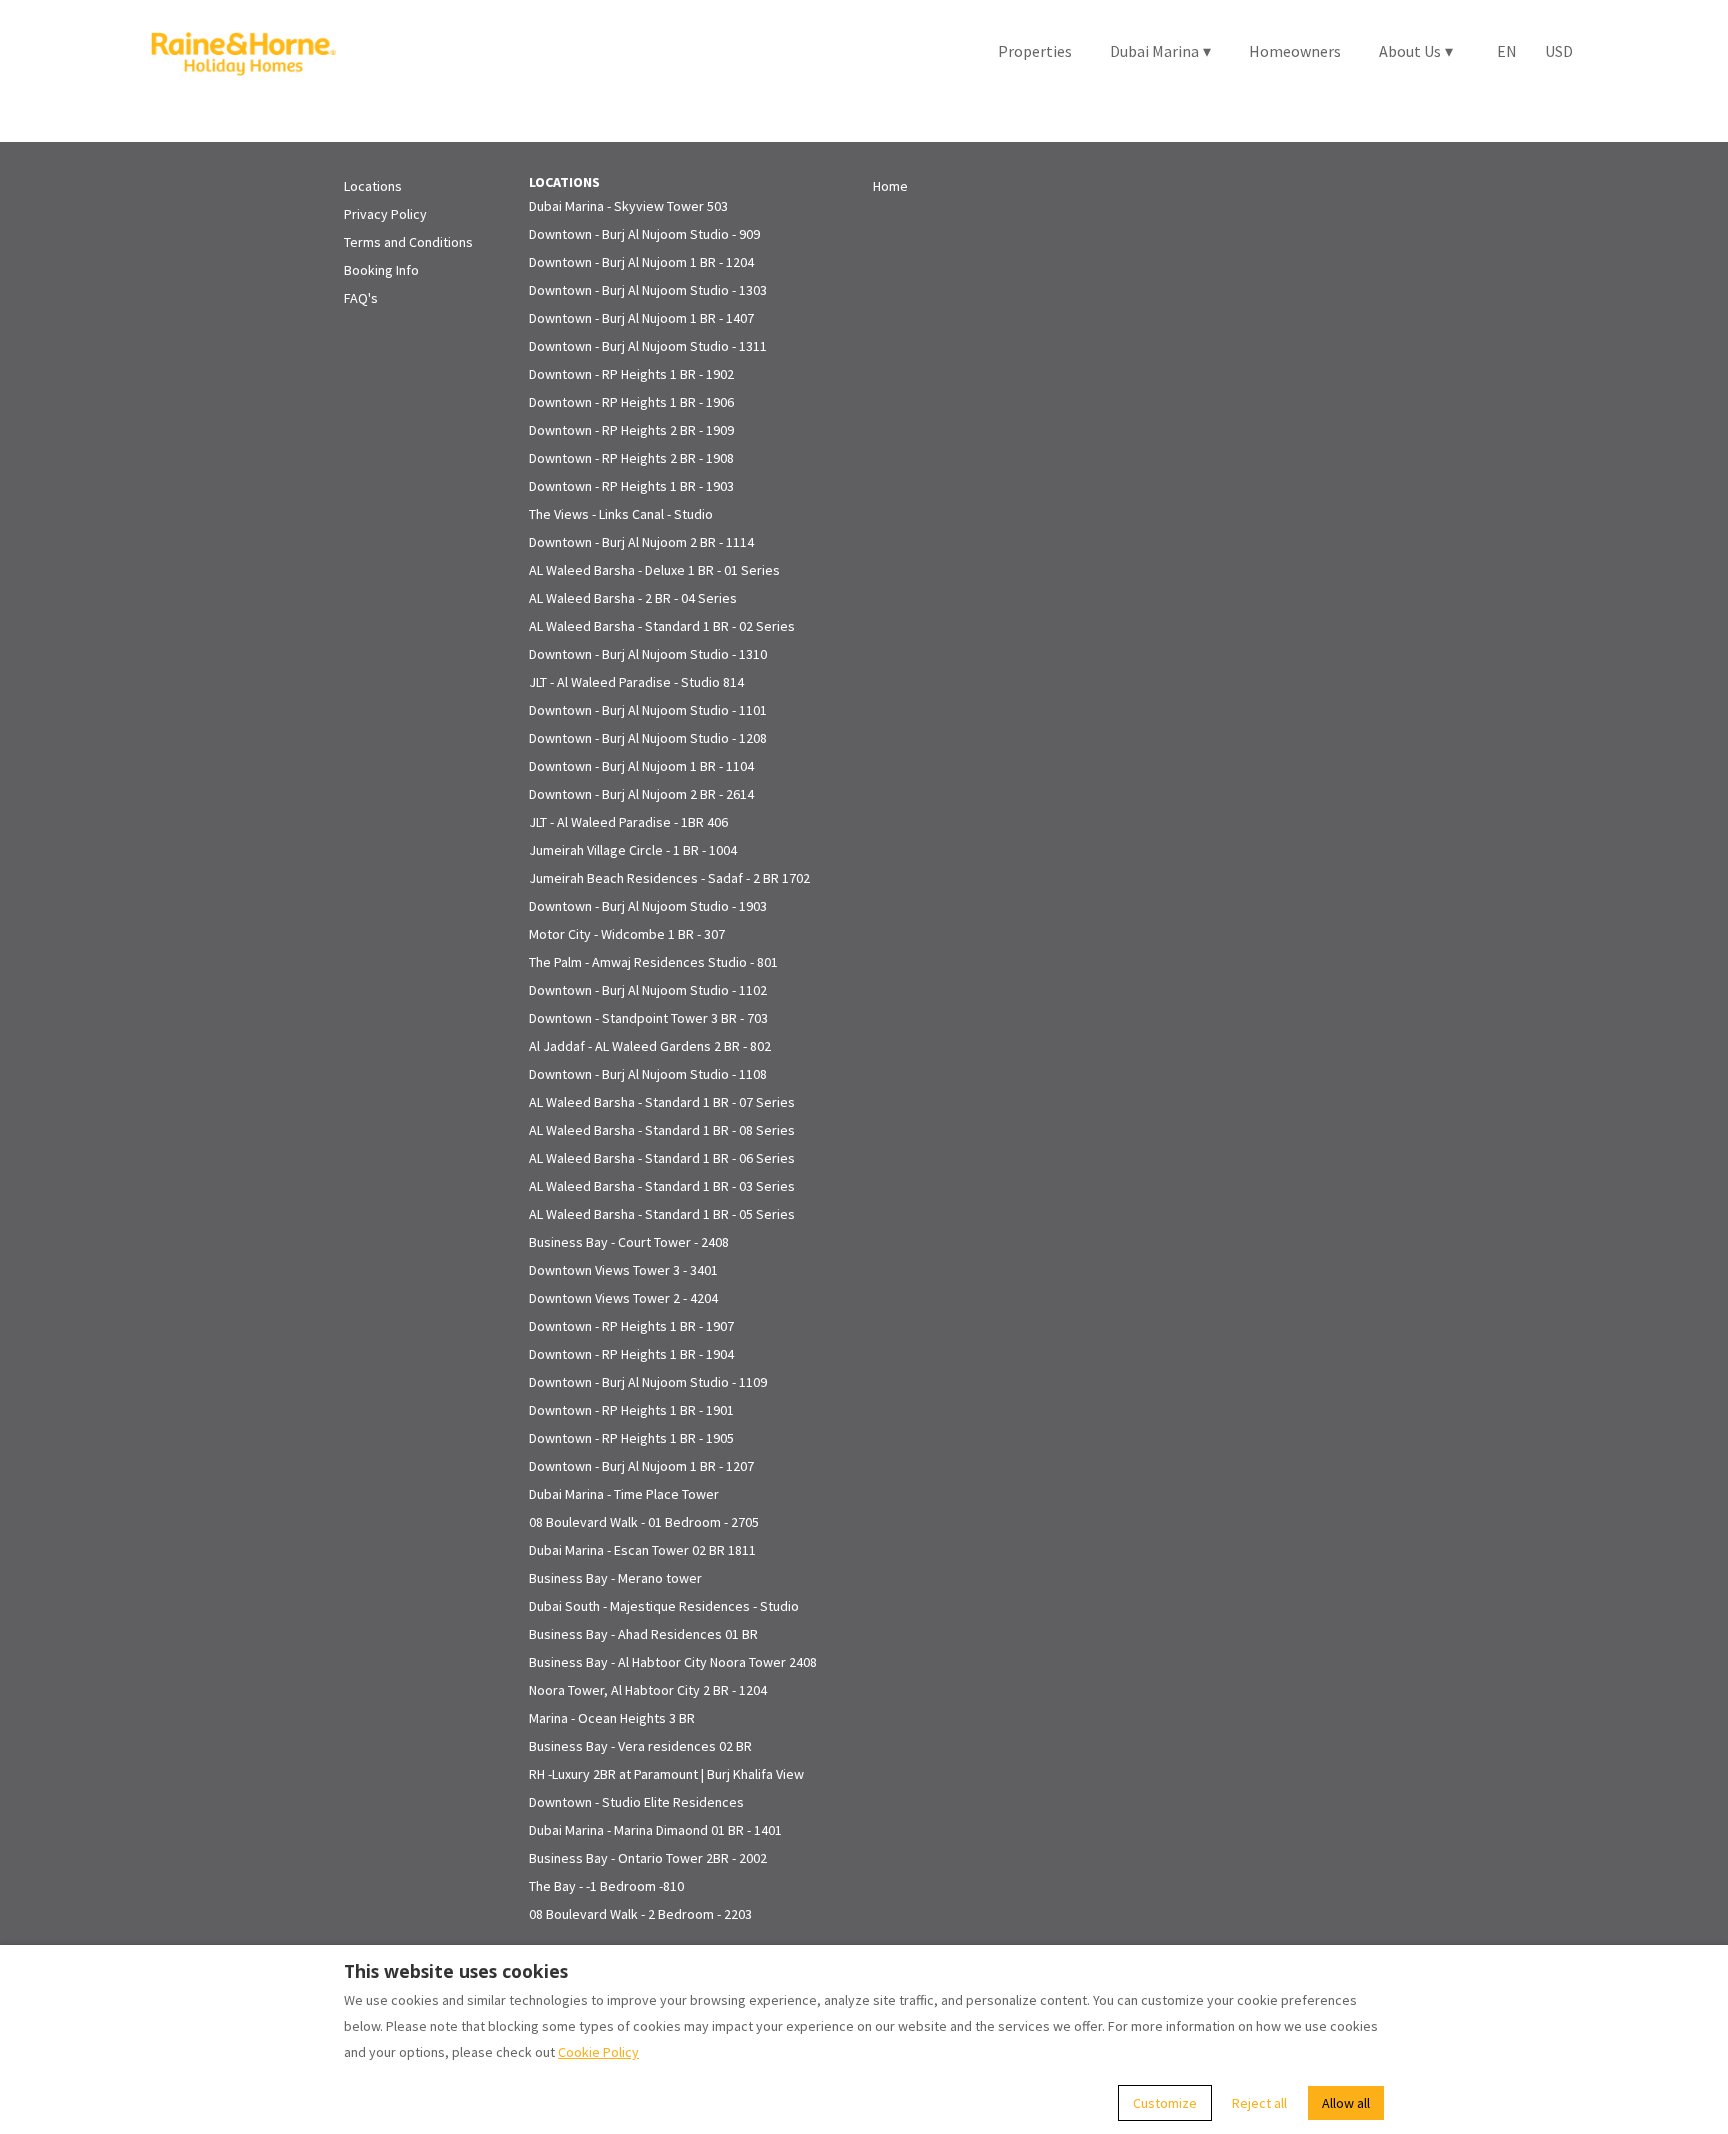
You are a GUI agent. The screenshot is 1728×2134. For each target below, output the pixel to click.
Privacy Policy (385, 214)
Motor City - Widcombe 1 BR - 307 (627, 934)
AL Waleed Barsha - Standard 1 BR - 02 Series (662, 626)
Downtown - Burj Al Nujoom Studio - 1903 (648, 906)
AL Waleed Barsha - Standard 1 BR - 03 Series (662, 1186)
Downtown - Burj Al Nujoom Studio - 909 (644, 234)
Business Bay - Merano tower (615, 1578)
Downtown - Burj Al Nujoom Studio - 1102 (648, 990)
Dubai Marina (1160, 51)
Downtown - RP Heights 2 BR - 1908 (631, 458)
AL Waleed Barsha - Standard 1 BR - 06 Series (662, 1158)
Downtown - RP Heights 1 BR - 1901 (631, 1410)
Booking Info (381, 270)
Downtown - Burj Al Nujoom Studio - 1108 (648, 1074)
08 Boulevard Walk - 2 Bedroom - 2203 (640, 1914)
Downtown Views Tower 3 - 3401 (623, 1270)
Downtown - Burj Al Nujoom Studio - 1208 (648, 738)
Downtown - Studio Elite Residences (636, 1802)
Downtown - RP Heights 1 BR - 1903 (631, 486)
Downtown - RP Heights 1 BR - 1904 (631, 1354)
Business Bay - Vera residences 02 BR (640, 1746)
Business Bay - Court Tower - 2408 (629, 1242)
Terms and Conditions (408, 242)
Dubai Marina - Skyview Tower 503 (628, 206)
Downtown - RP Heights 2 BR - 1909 (631, 430)
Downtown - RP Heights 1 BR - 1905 (631, 1438)
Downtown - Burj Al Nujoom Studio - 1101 (648, 710)
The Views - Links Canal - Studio (621, 514)
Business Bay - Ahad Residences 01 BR (643, 1634)
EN (1507, 51)
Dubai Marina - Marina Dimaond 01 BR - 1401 (655, 1830)
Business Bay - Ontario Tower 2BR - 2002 (648, 1858)
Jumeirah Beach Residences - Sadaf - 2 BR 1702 (669, 878)
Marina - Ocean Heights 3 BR (612, 1718)
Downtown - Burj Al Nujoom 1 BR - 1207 (641, 1466)
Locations (373, 186)
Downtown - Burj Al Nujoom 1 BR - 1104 (641, 766)
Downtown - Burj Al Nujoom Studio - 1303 (648, 290)
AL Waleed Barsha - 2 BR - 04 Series (633, 598)
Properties (1035, 51)
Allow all (1346, 2103)
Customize (1165, 2103)
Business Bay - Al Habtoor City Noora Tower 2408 (673, 1662)
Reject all (1259, 2103)
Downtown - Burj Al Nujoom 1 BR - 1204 (641, 262)
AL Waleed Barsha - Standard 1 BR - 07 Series (662, 1102)
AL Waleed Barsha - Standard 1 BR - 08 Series (662, 1130)
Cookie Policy (598, 2052)
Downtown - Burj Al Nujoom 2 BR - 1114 (641, 542)
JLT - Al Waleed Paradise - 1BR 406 (628, 822)
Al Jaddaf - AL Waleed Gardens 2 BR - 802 (650, 1046)
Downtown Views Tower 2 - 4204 (623, 1298)
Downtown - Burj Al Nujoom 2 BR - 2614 (641, 794)
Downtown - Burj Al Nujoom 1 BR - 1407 (641, 318)
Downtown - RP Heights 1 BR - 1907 (631, 1326)
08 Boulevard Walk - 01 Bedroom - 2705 (644, 1522)
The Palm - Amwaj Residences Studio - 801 (653, 962)
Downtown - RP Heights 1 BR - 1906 (631, 402)
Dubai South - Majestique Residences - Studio (664, 1606)
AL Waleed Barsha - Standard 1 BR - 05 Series (662, 1214)
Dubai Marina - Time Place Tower (624, 1494)
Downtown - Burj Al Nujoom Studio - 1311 (648, 346)
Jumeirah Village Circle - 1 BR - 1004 (633, 850)
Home (890, 186)
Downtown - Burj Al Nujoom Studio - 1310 (648, 654)
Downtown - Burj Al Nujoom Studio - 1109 (648, 1382)
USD (1559, 51)
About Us (1416, 51)
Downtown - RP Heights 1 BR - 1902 (631, 374)
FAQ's (361, 298)
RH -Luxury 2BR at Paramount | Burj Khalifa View (666, 1774)
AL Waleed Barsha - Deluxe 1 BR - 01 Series (654, 570)
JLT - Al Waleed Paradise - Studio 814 (636, 682)
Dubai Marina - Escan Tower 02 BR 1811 (642, 1550)
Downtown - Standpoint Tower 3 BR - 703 (648, 1018)
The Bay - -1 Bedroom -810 (606, 1886)
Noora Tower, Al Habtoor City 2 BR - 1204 (648, 1690)
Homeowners (1295, 51)
